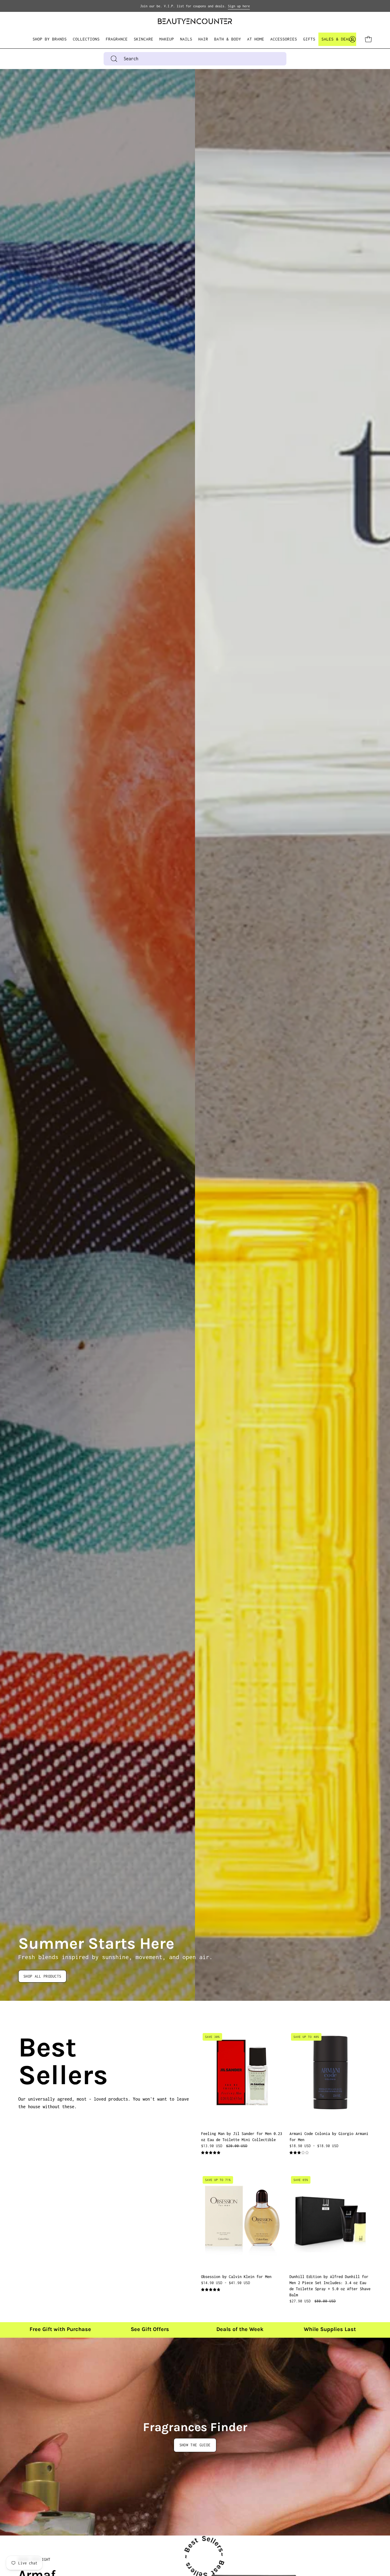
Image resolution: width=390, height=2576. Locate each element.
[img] (211, 2153)
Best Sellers (26, 2061)
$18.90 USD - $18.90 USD (314, 2146)
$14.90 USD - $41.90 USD (226, 2283)
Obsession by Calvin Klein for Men (236, 2277)
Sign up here (239, 6)
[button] (86, 39)
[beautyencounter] (195, 21)
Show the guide (195, 2445)
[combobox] (195, 59)
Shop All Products (42, 1976)
